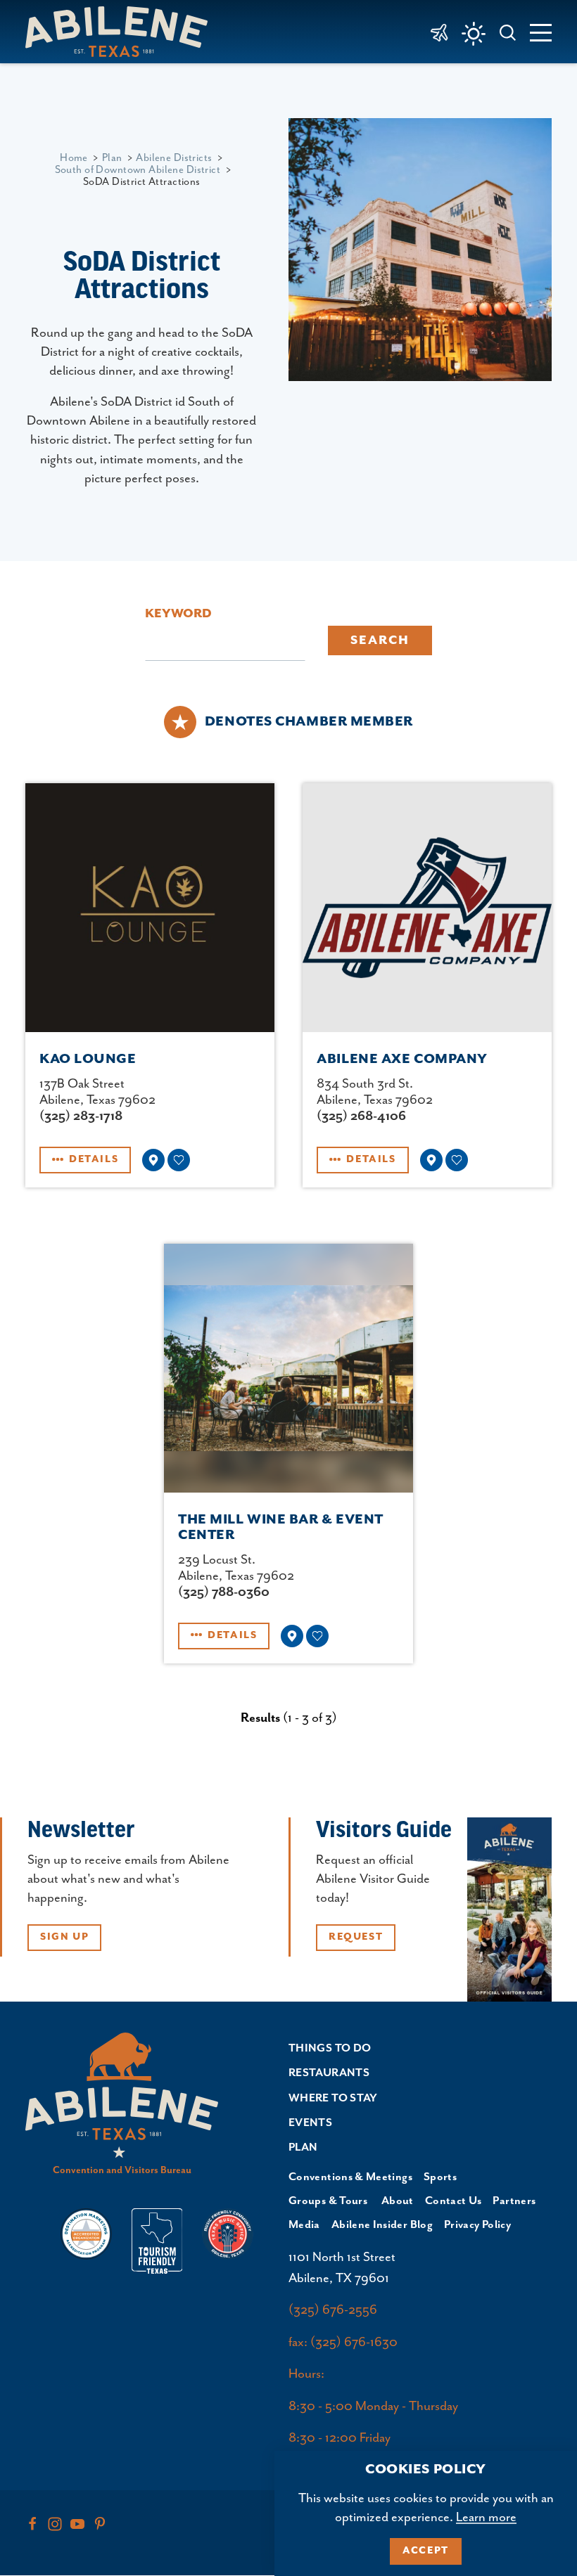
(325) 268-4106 (361, 1116)
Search (380, 640)
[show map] (153, 1160)
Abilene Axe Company (402, 1059)
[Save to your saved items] (179, 1160)
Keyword (178, 614)
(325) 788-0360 (224, 1592)
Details (94, 1159)
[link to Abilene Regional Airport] (439, 32)
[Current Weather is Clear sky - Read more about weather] (474, 34)
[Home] (122, 31)
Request (356, 1937)
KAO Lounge (88, 1059)
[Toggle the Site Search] (508, 31)
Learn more (486, 2517)
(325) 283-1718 (81, 1116)
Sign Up (64, 1937)
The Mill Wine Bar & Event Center (281, 1527)
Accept (426, 2551)
